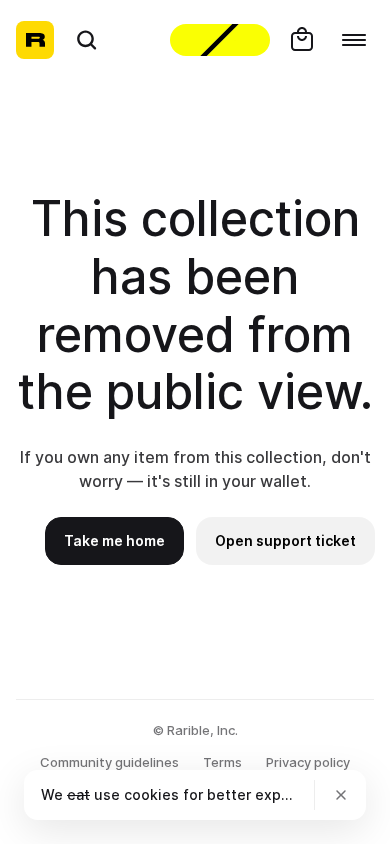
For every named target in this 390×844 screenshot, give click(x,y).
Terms (222, 762)
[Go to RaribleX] (220, 40)
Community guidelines (109, 762)
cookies (151, 794)
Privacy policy (308, 762)
